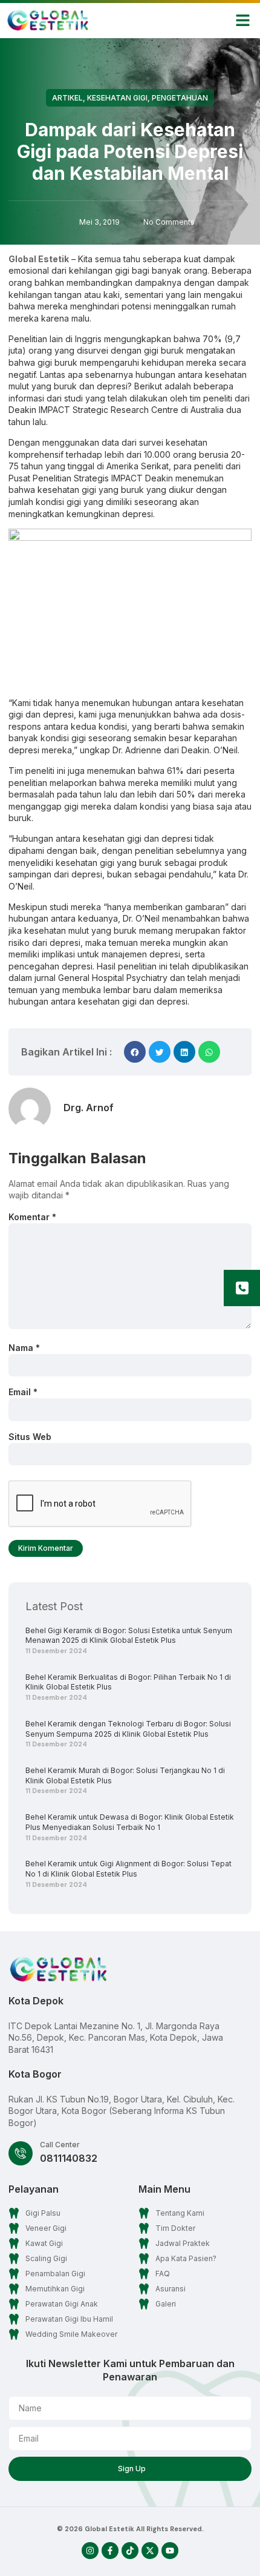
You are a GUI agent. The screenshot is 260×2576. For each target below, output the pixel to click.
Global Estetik (39, 259)
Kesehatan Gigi (117, 98)
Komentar (32, 1217)
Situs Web (30, 1437)
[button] (243, 21)
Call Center (60, 2145)
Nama (24, 1348)
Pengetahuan (180, 98)
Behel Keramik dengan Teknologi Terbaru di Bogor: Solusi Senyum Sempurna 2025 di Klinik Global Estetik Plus (128, 1729)
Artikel (67, 98)
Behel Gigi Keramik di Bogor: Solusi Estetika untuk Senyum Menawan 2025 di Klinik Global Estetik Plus (129, 1636)
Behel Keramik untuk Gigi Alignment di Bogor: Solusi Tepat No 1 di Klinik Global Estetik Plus (128, 1869)
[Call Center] (21, 2153)
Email (23, 1392)
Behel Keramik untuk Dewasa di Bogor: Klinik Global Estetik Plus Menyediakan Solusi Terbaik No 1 (130, 1822)
